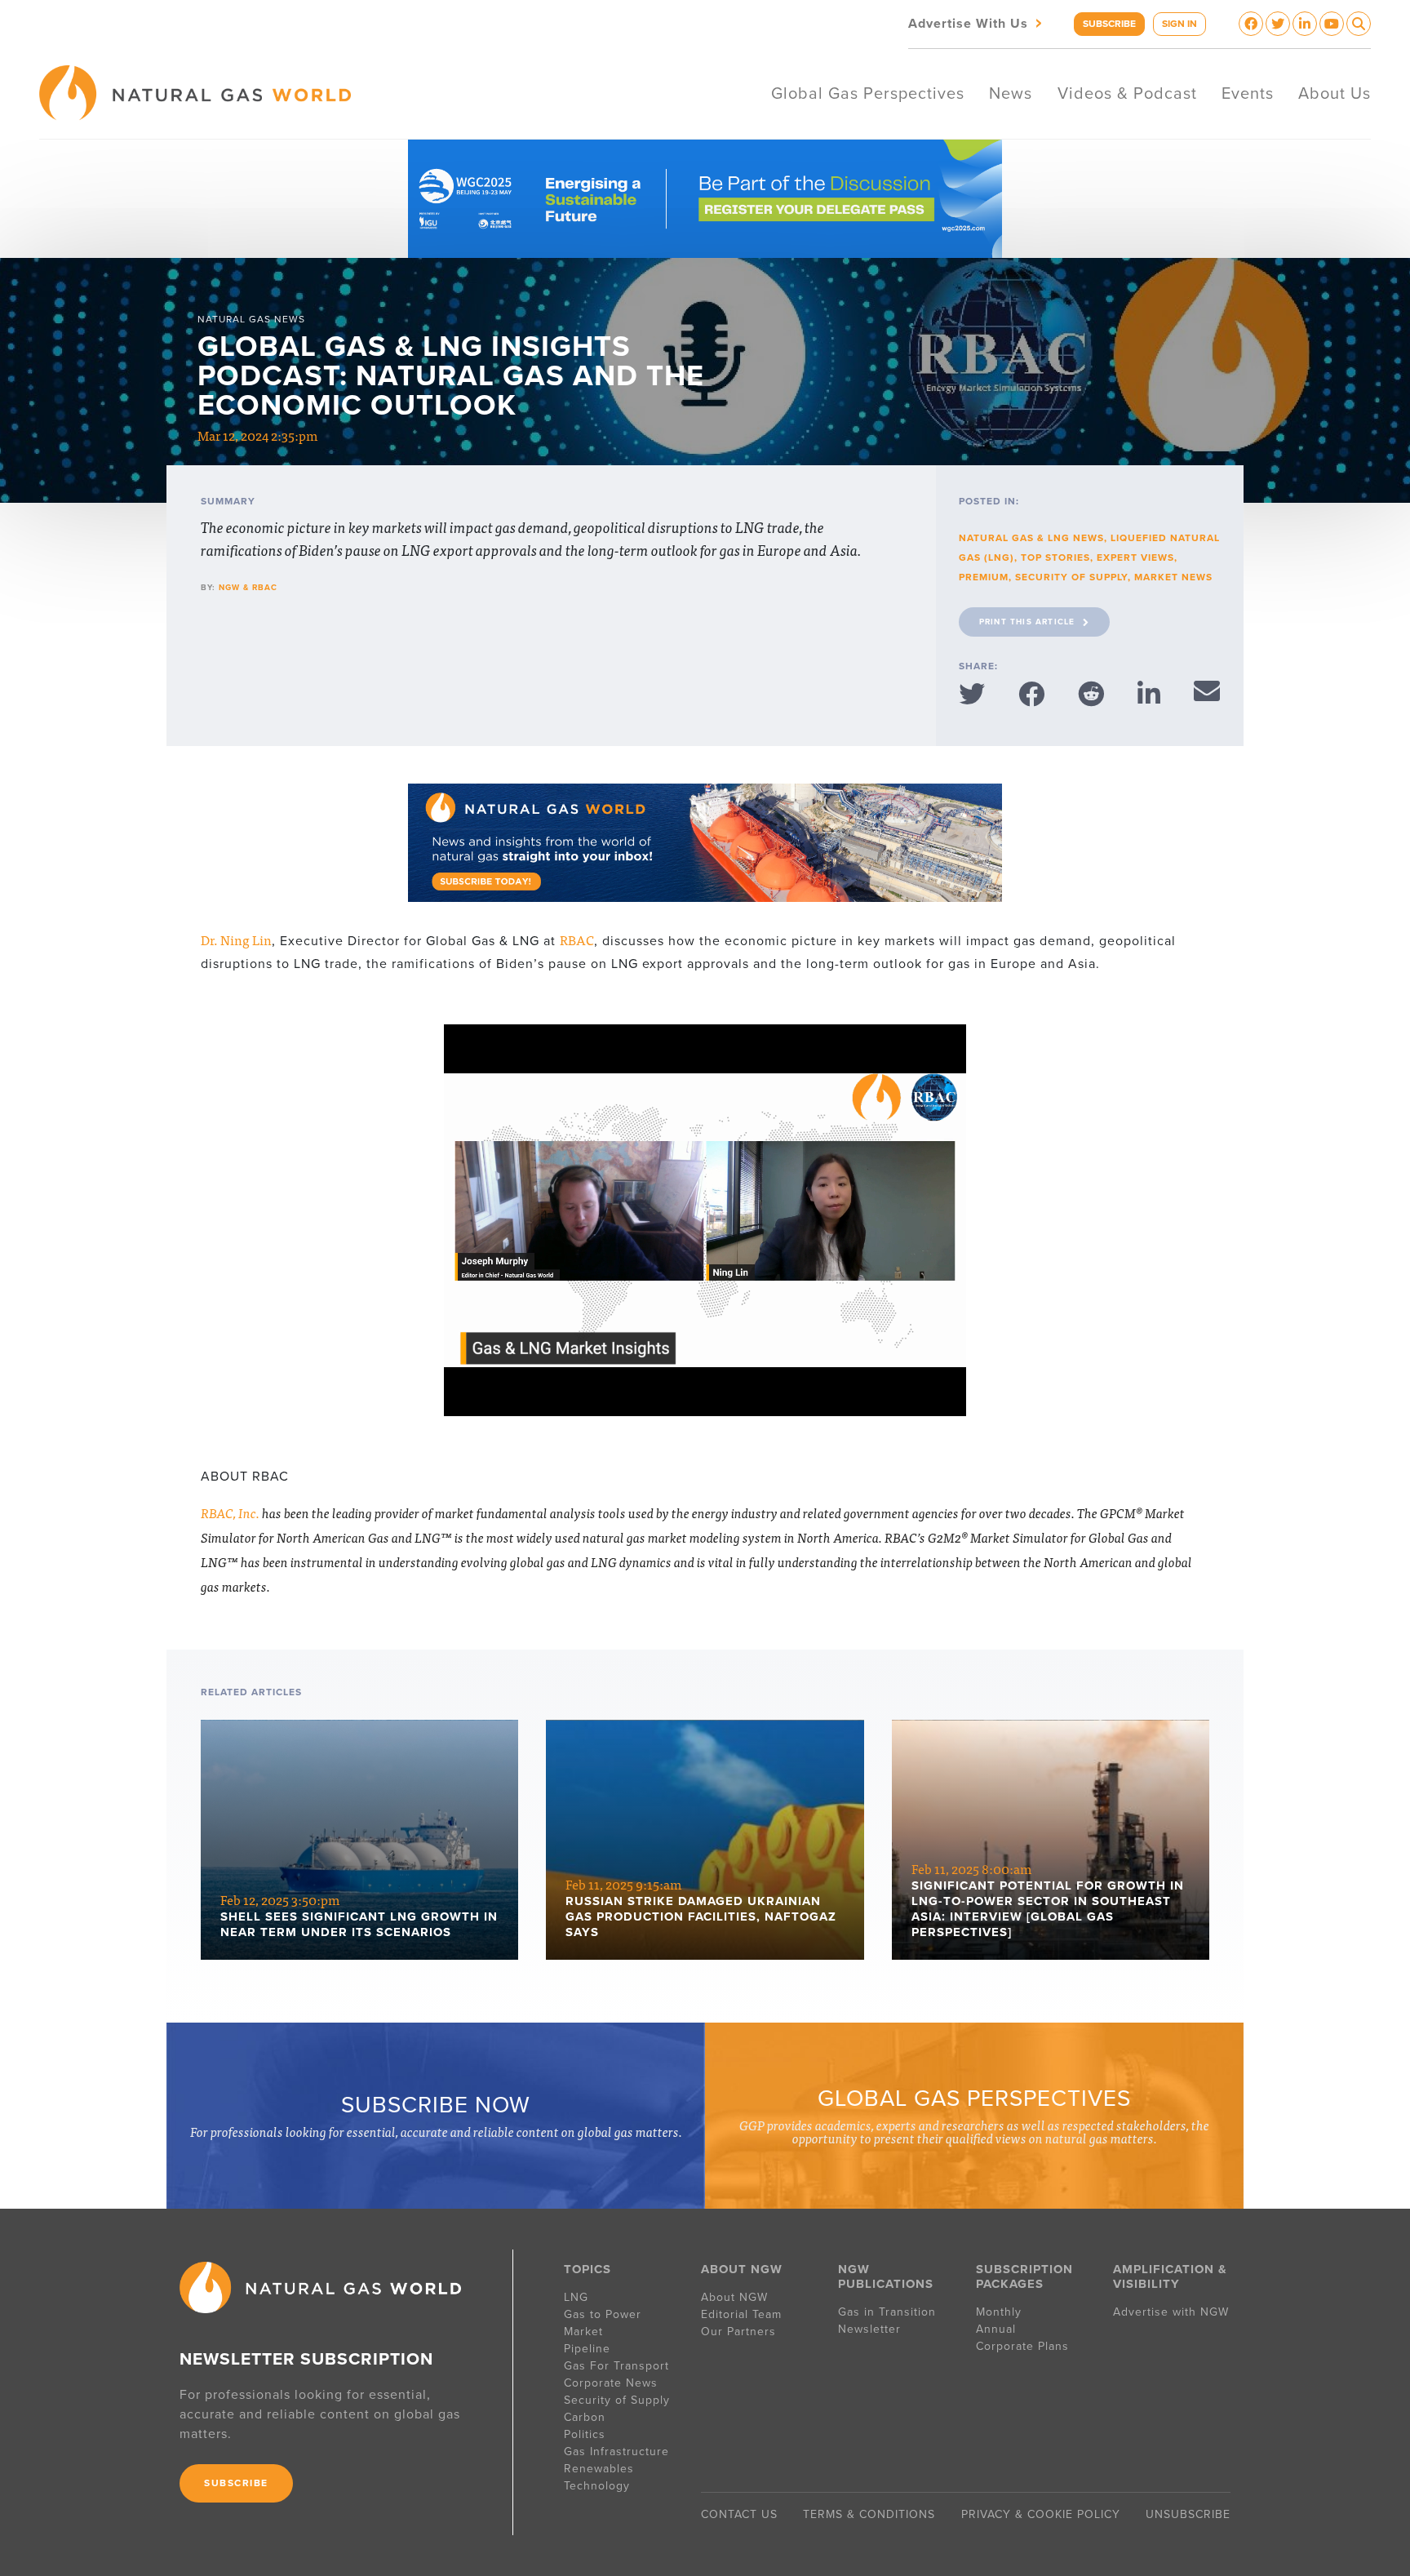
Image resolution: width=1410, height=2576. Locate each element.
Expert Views (1135, 557)
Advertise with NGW (1171, 2312)
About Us (1335, 94)
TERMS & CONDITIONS (869, 2514)
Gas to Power (603, 2314)
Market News (1173, 577)
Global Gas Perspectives (868, 94)
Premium (984, 577)
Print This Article (1027, 622)
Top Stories (1055, 557)
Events (1248, 94)
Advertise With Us (977, 22)
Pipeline (589, 2349)
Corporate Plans (1022, 2346)
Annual (996, 2329)
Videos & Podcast (1127, 94)
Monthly (999, 2312)
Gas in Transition (887, 2312)
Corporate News (611, 2383)
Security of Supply (1071, 577)
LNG (576, 2297)
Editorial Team (741, 2314)
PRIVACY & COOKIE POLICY (1041, 2514)
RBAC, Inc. (230, 1512)
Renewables (599, 2469)
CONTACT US (739, 2514)
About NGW (734, 2297)
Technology (597, 2486)
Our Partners (738, 2332)
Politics (585, 2434)
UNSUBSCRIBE (1188, 2514)
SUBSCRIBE (1109, 24)
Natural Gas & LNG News (1031, 538)
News (1011, 94)
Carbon (585, 2417)
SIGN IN (1179, 24)
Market (583, 2332)
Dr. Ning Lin (236, 939)
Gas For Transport (616, 2366)
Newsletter (869, 2329)
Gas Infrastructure (616, 2452)
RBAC (577, 939)
